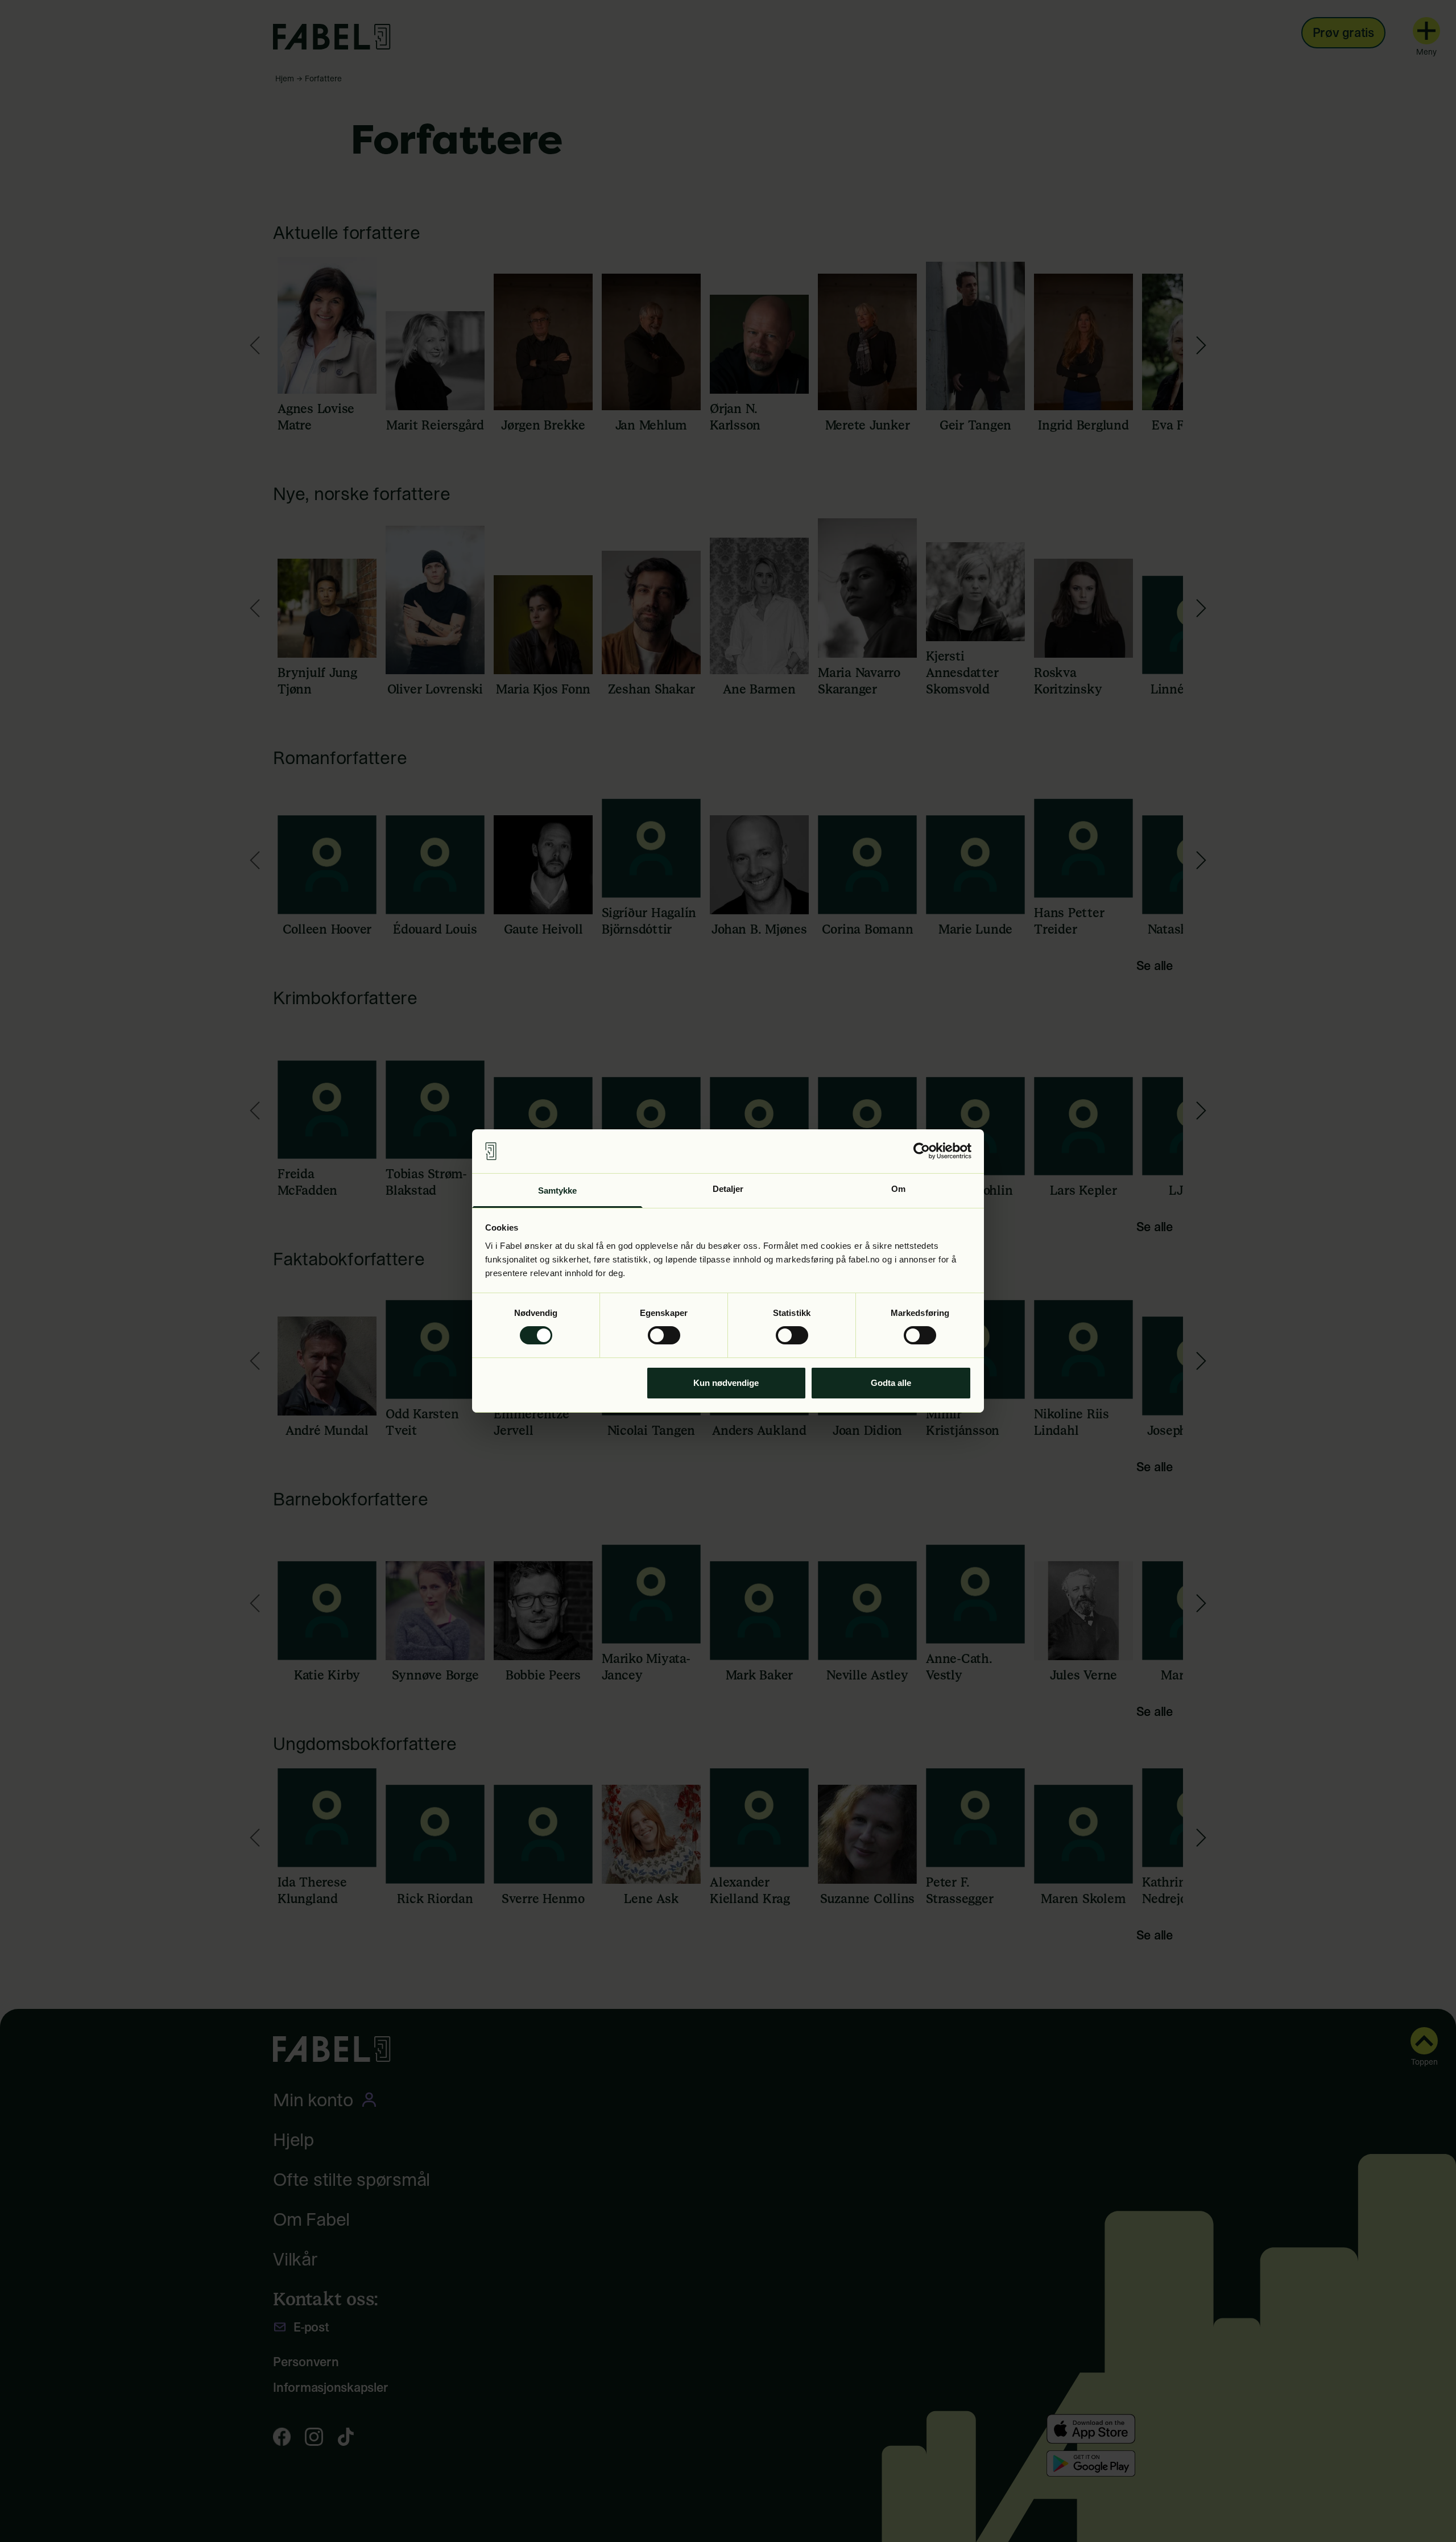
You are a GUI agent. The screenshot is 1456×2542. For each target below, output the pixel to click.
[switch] (664, 1335)
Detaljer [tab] (728, 1189)
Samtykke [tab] (558, 1190)
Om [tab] (898, 1189)
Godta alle (891, 1383)
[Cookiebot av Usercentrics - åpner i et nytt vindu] (922, 1151)
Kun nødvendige (726, 1383)
